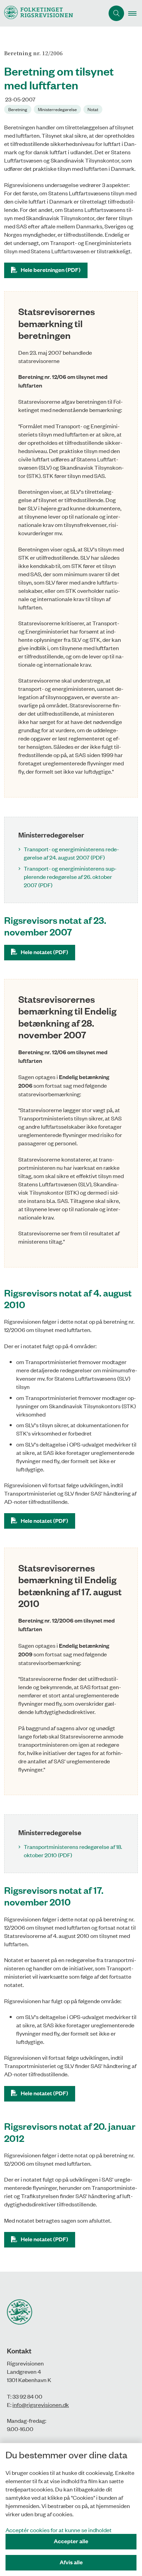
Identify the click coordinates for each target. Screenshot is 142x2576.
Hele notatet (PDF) (44, 952)
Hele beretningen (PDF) (51, 270)
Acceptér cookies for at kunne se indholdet (59, 2530)
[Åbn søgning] (116, 13)
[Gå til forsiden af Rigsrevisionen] (52, 13)
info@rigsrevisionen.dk (41, 2404)
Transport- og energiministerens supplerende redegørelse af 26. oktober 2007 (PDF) (70, 876)
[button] (135, 13)
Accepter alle (71, 2541)
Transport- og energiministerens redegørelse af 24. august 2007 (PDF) (71, 853)
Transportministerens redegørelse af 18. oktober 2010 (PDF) (73, 1851)
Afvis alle (71, 2562)
